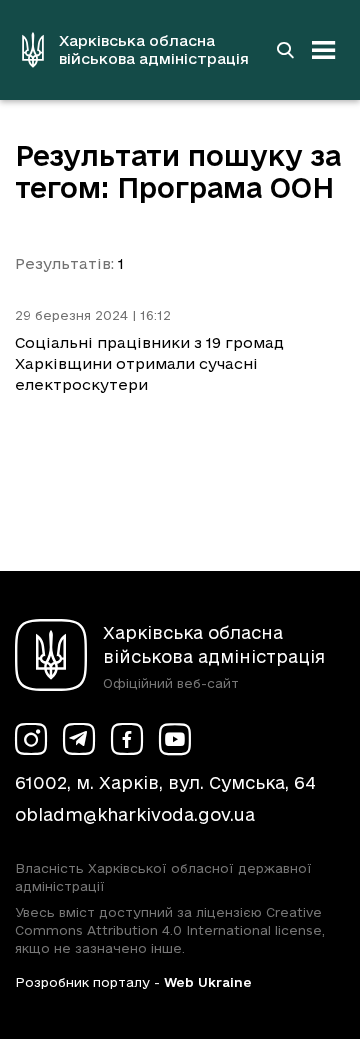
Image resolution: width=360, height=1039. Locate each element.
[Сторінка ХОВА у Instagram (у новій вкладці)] (31, 739)
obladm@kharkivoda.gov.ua (135, 814)
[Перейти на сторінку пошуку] (285, 50)
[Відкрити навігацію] (324, 50)
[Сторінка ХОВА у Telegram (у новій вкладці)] (79, 739)
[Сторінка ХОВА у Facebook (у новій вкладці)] (127, 739)
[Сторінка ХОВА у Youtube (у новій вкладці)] (175, 739)
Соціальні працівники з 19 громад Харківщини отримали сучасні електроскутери (149, 363)
